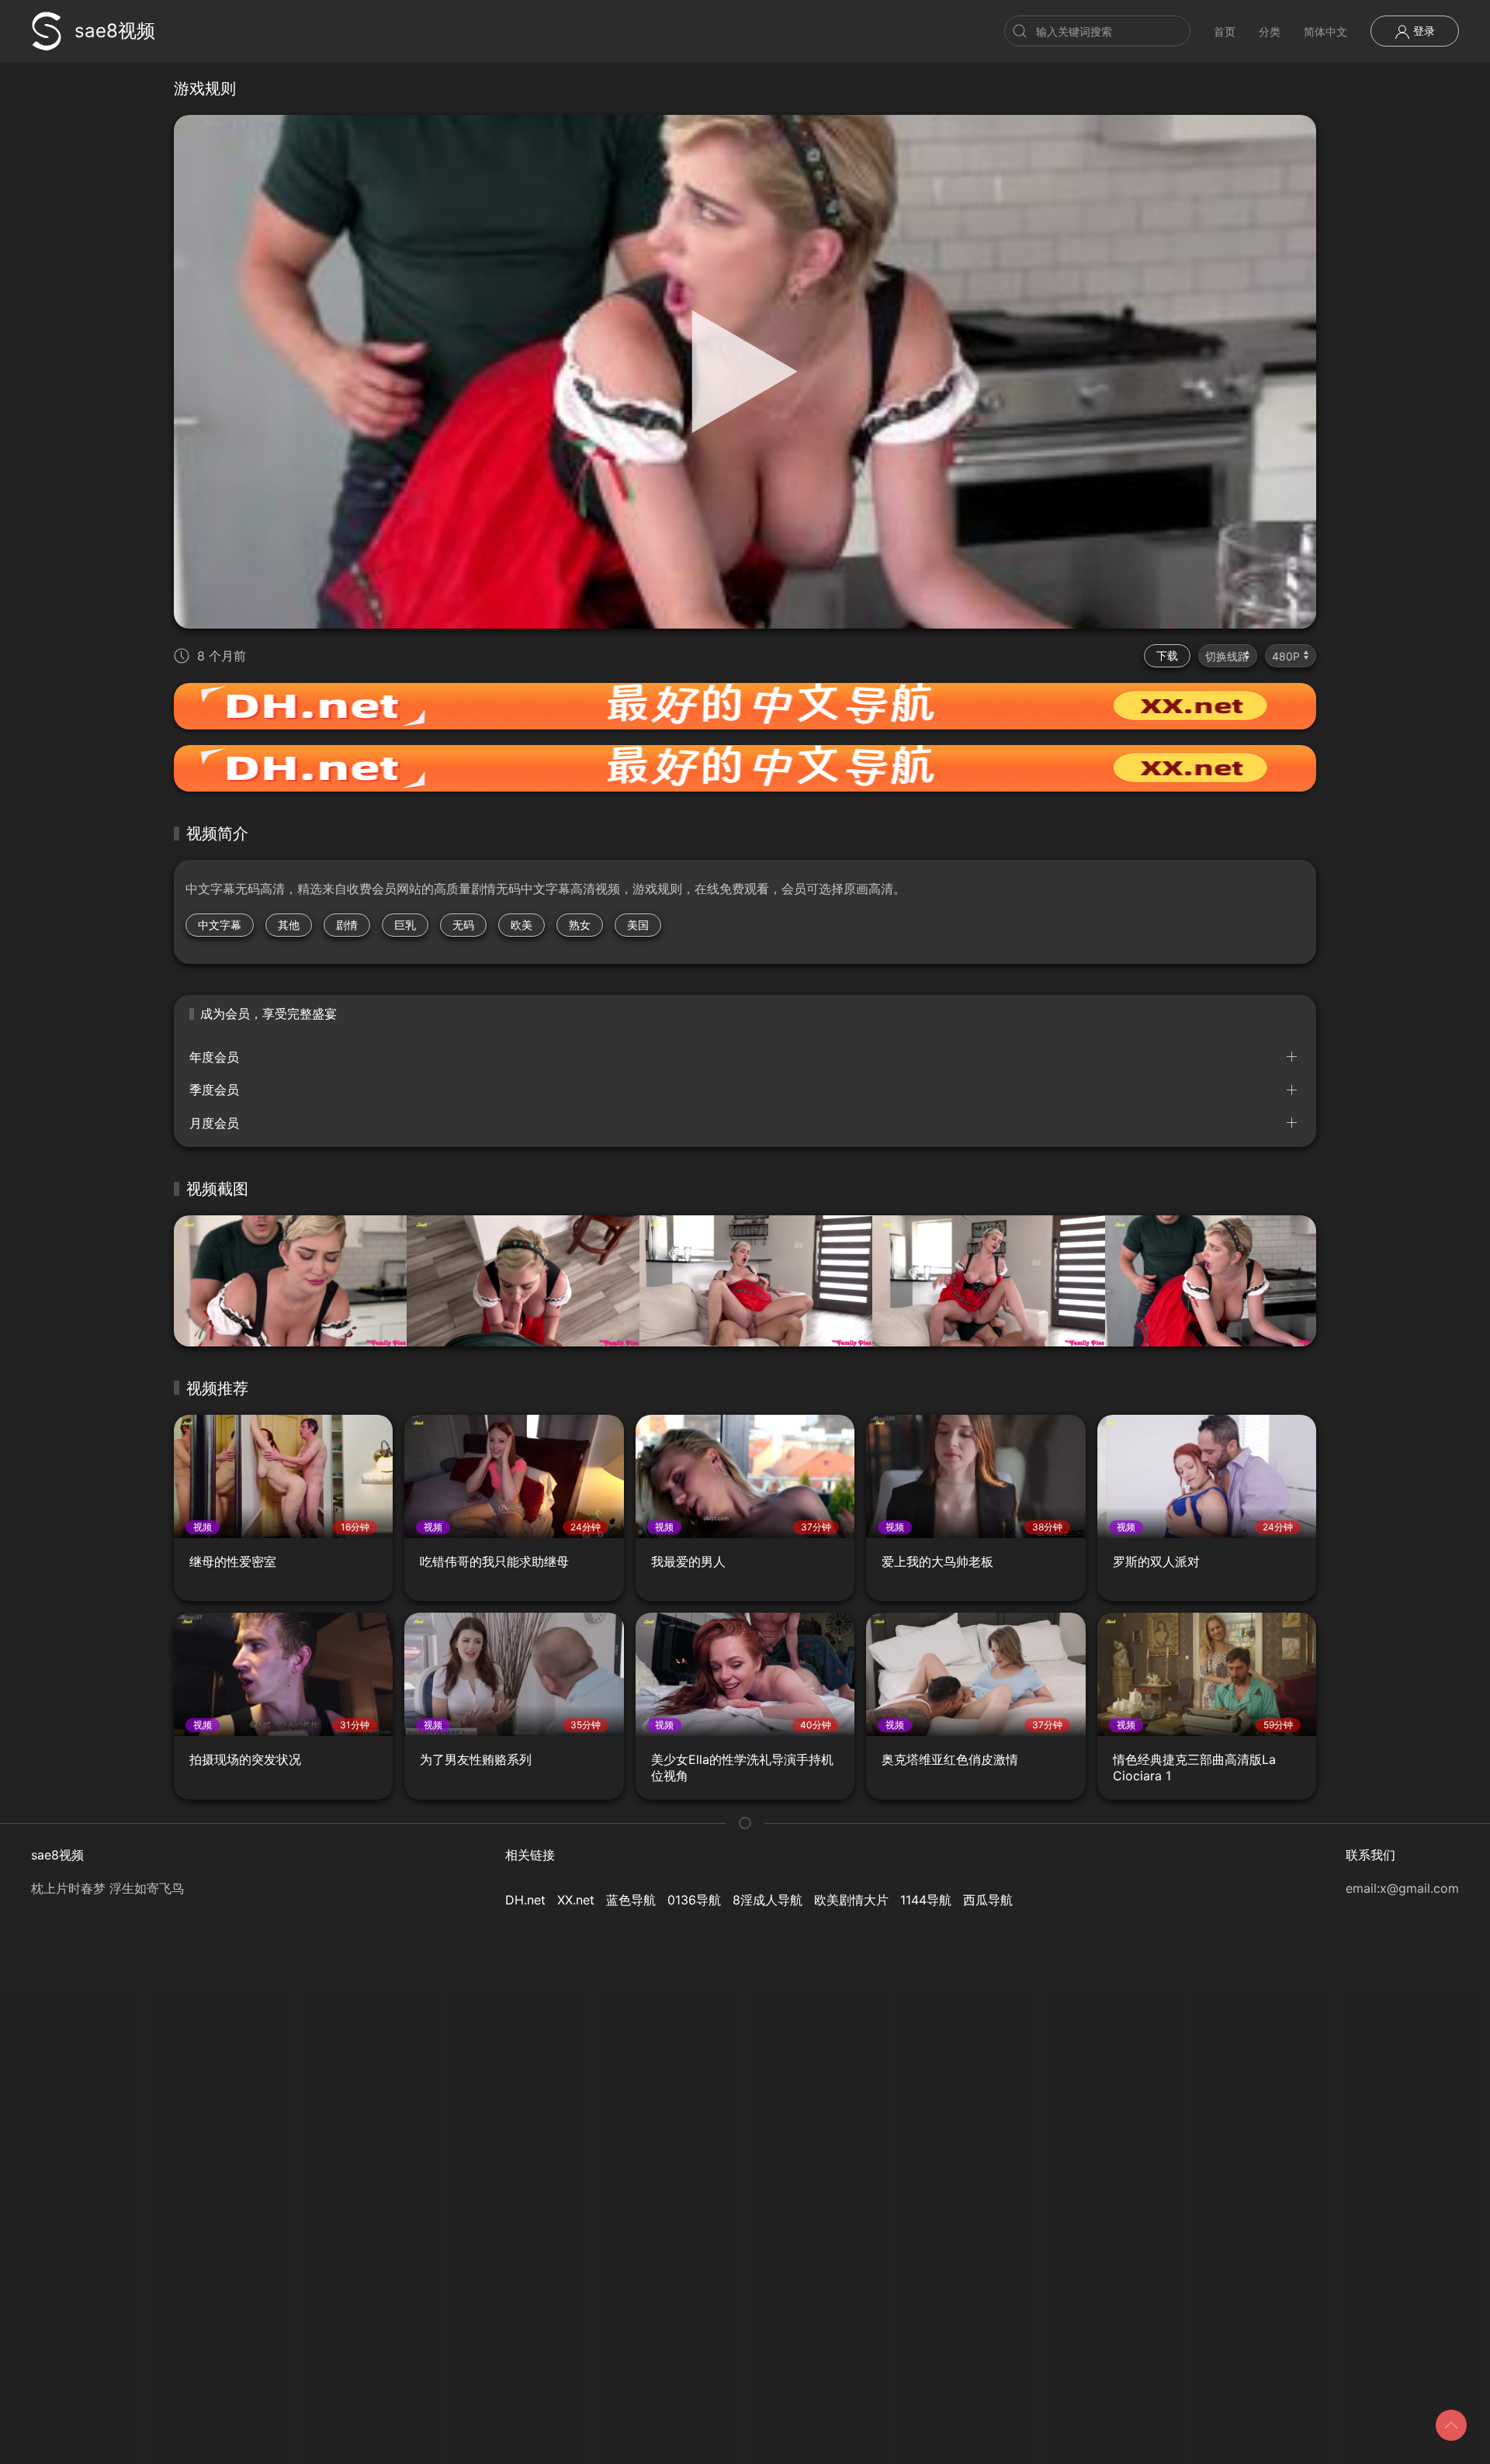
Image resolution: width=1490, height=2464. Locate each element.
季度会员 (214, 1090)
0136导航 (694, 1900)
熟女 (580, 925)
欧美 (521, 925)
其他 (289, 925)
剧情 (347, 925)
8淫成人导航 (768, 1900)
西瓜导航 (988, 1900)
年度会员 (214, 1057)
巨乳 (405, 925)
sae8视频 (115, 31)
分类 (1270, 31)
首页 (1225, 31)
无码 (463, 925)
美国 (638, 925)
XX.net (576, 1900)
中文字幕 (220, 925)
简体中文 (1325, 31)
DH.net (525, 1900)
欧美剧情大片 (851, 1900)
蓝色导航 (631, 1900)
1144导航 (926, 1900)
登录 (1422, 31)
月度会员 (214, 1123)
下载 (1167, 655)
